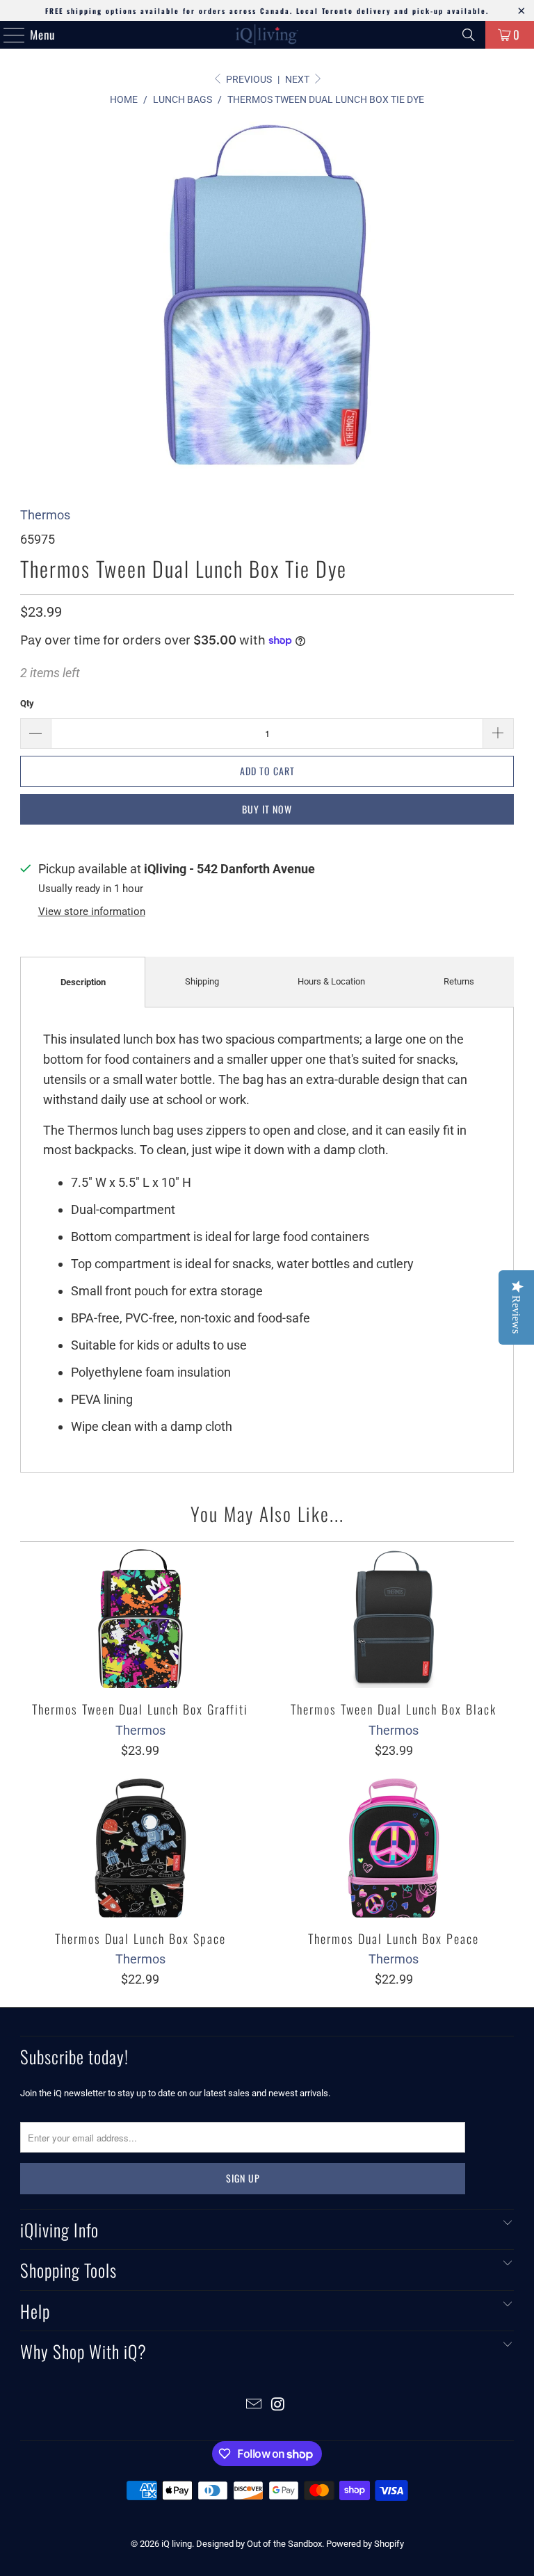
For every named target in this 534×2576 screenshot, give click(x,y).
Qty (27, 703)
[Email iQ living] (254, 2405)
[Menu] (7, 35)
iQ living (177, 2544)
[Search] (469, 35)
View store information (92, 912)
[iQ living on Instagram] (279, 2405)
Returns (459, 981)
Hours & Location (331, 981)
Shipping (202, 981)
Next (298, 79)
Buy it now (267, 809)
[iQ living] (267, 35)
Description (83, 982)
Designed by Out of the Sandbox (259, 2544)
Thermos (45, 515)
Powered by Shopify (365, 2544)
